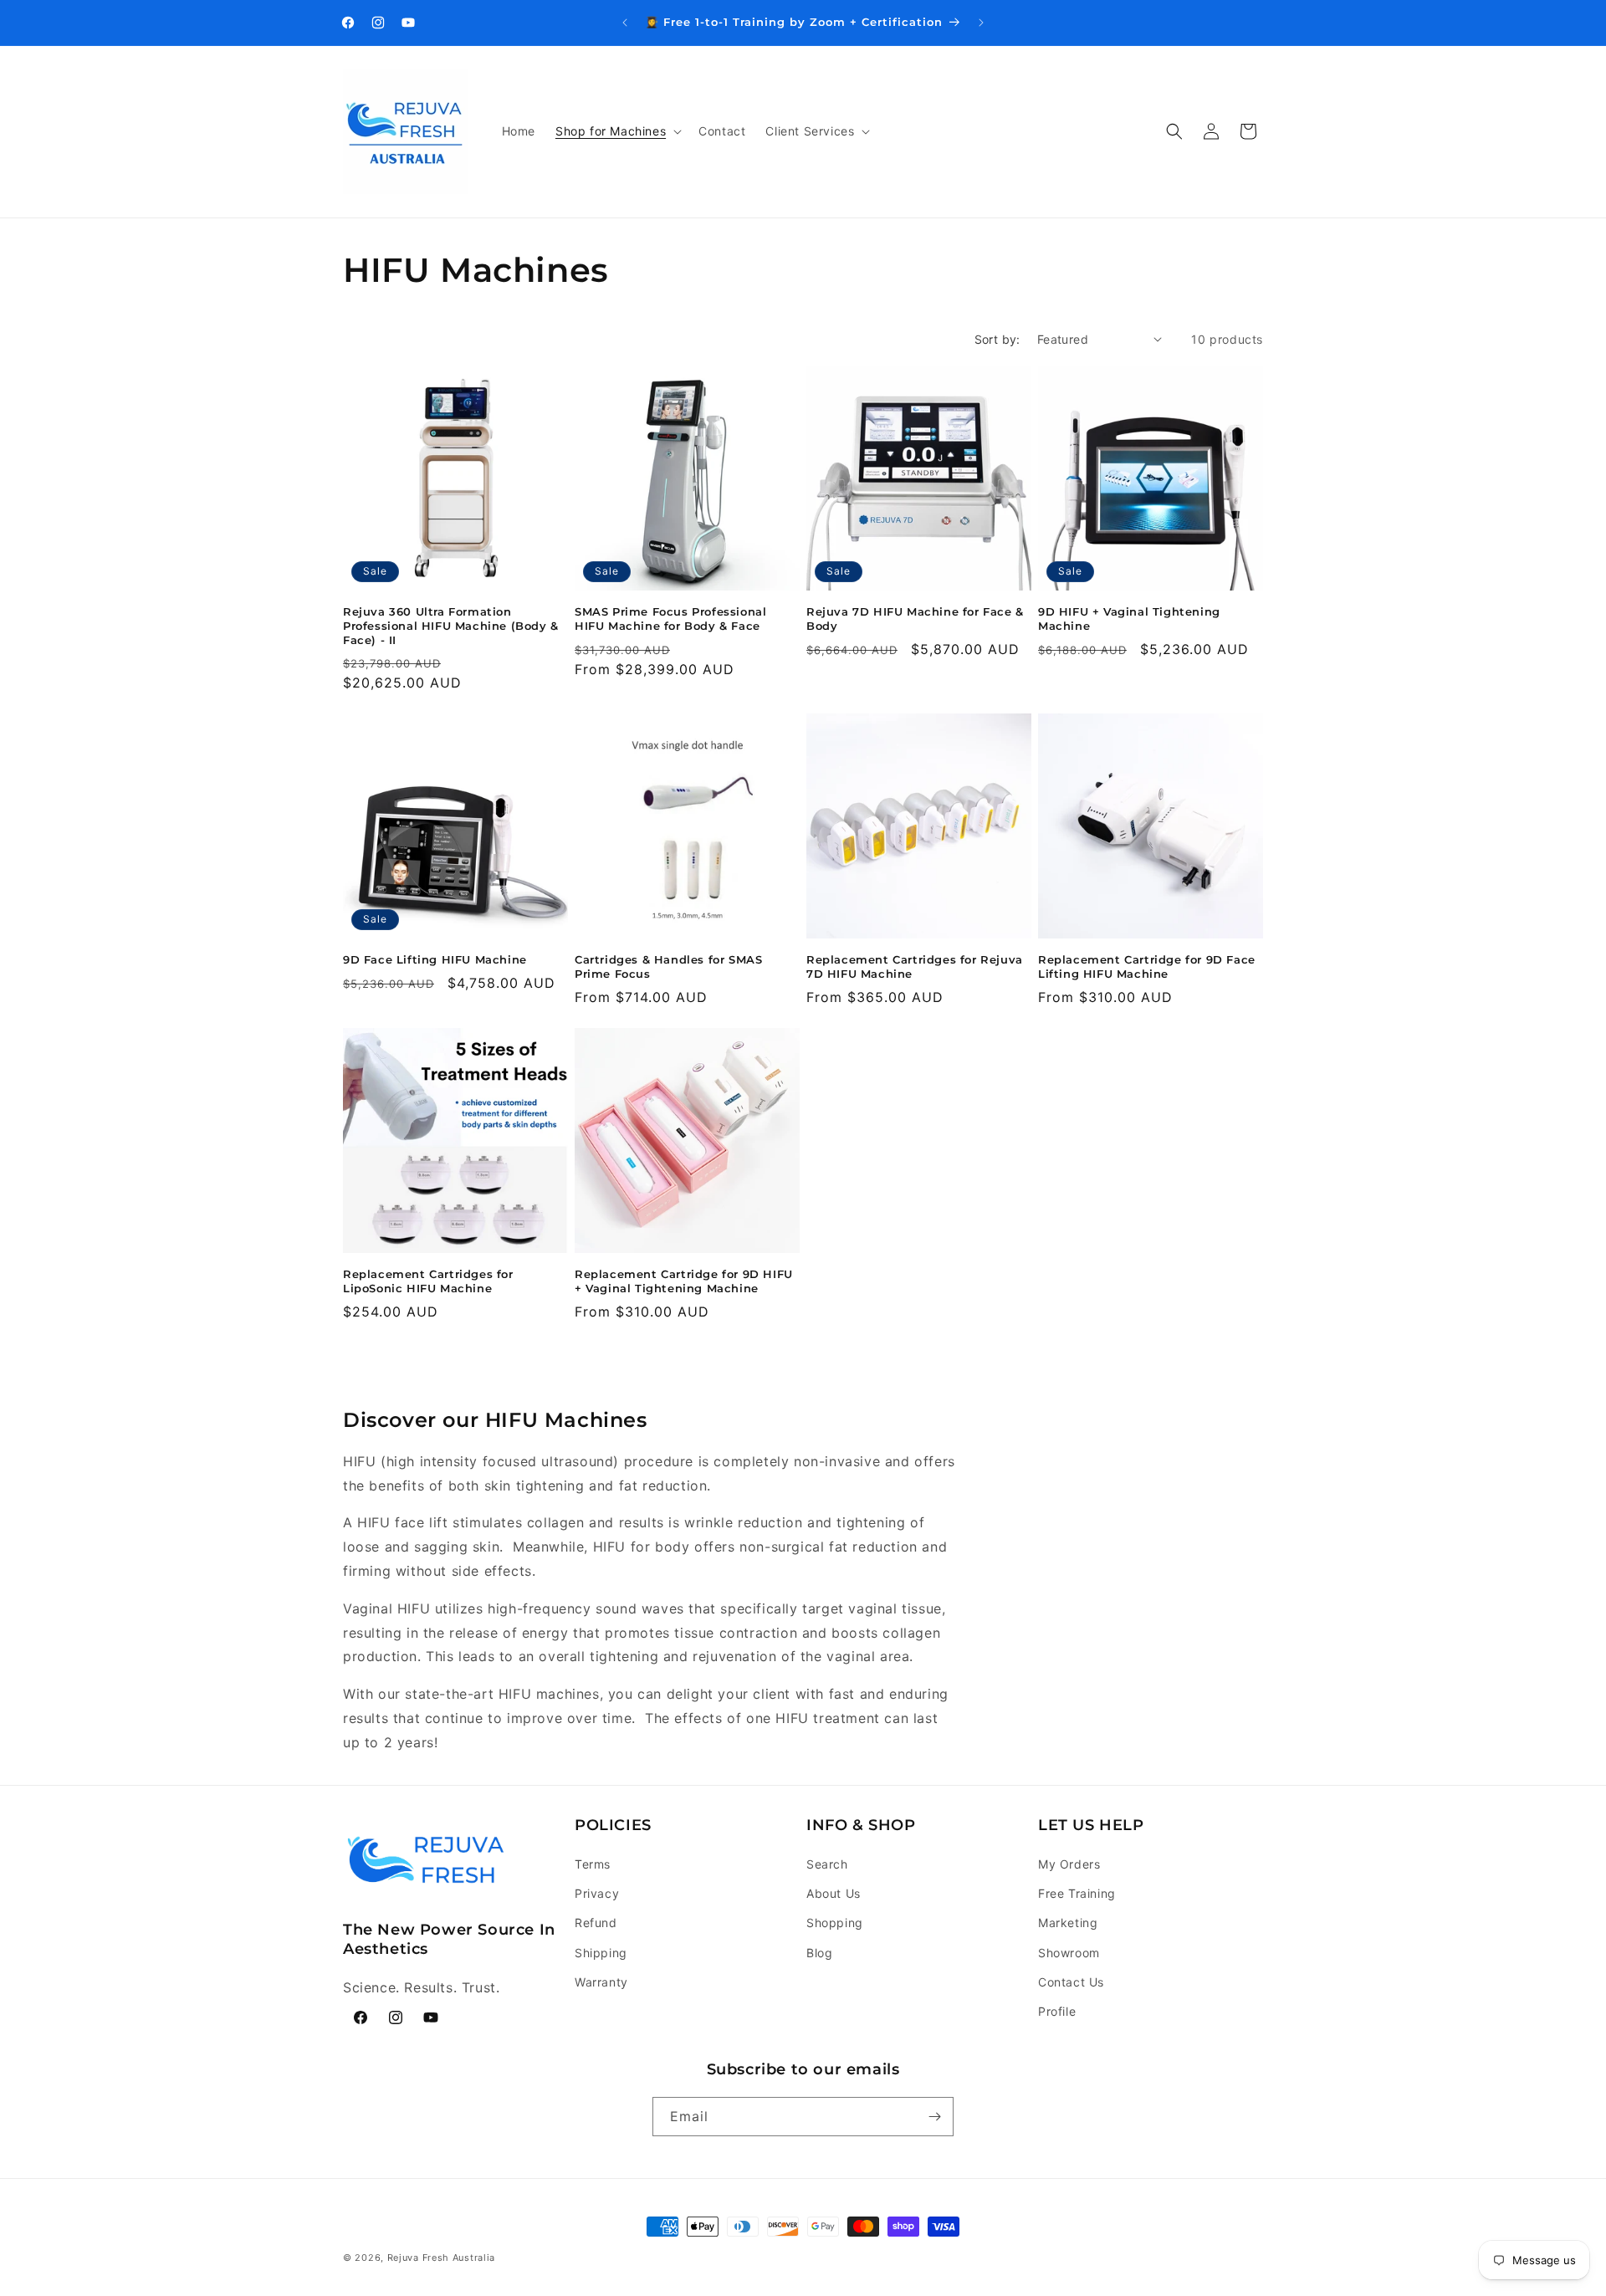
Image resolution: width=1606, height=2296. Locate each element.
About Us (834, 1893)
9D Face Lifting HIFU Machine (435, 959)
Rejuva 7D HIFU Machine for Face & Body (915, 619)
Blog (819, 1953)
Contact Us (1071, 1982)
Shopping (835, 1923)
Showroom (1069, 1953)
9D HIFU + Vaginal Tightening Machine (1129, 619)
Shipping (601, 1953)
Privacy (597, 1893)
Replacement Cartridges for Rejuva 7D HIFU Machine (915, 966)
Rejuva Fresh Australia (441, 2258)
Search (827, 1864)
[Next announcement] (981, 23)
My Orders (1069, 1864)
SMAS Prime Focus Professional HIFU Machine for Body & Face (670, 619)
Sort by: (997, 339)
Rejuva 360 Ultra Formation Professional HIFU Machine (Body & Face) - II (451, 626)
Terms (593, 1864)
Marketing (1068, 1923)
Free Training (1077, 1893)
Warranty (601, 1982)
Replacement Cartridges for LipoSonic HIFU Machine (428, 1281)
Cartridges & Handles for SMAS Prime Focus (668, 966)
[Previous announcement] (625, 23)
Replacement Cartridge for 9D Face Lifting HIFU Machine (1147, 966)
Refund (596, 1923)
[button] (617, 131)
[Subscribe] (934, 2117)
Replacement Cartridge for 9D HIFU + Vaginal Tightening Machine (684, 1281)
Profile (1057, 2011)
